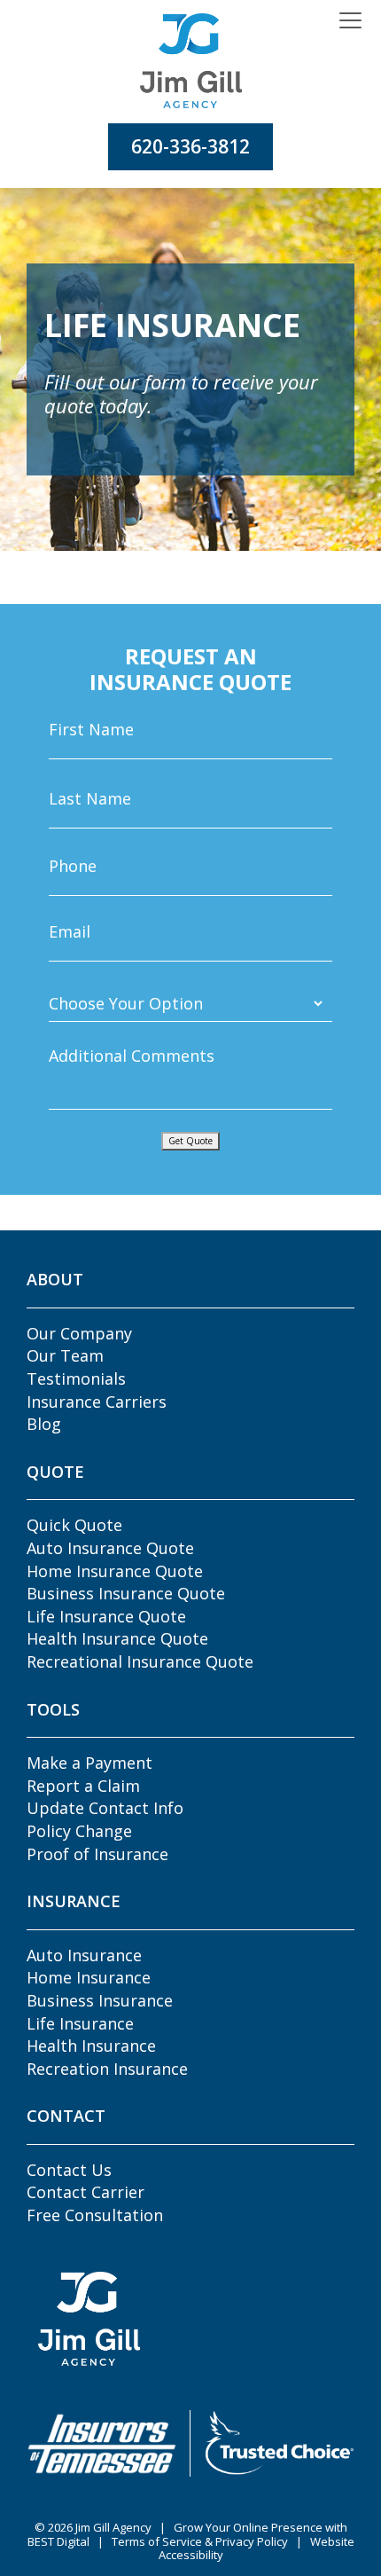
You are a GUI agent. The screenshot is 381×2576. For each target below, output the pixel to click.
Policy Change (79, 1831)
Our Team (65, 1355)
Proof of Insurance (97, 1854)
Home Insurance (89, 1977)
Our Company (79, 1333)
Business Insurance (100, 2000)
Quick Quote (74, 1525)
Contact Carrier (86, 2192)
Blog (44, 1424)
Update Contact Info (105, 1808)
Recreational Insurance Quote (140, 1661)
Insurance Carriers (97, 1402)
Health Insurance (91, 2046)
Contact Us (69, 2170)
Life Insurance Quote (106, 1616)
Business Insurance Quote (126, 1593)
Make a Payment (89, 1763)
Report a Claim (83, 1786)
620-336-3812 (190, 146)
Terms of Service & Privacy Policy (200, 2541)
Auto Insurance (84, 1955)
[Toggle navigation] (350, 21)
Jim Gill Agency (113, 2527)
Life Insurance (80, 2023)
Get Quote (190, 1141)
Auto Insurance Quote (110, 1548)
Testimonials (76, 1378)
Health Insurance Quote (117, 1638)
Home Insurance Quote (115, 1571)
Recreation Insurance (107, 2069)
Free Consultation (95, 2215)
